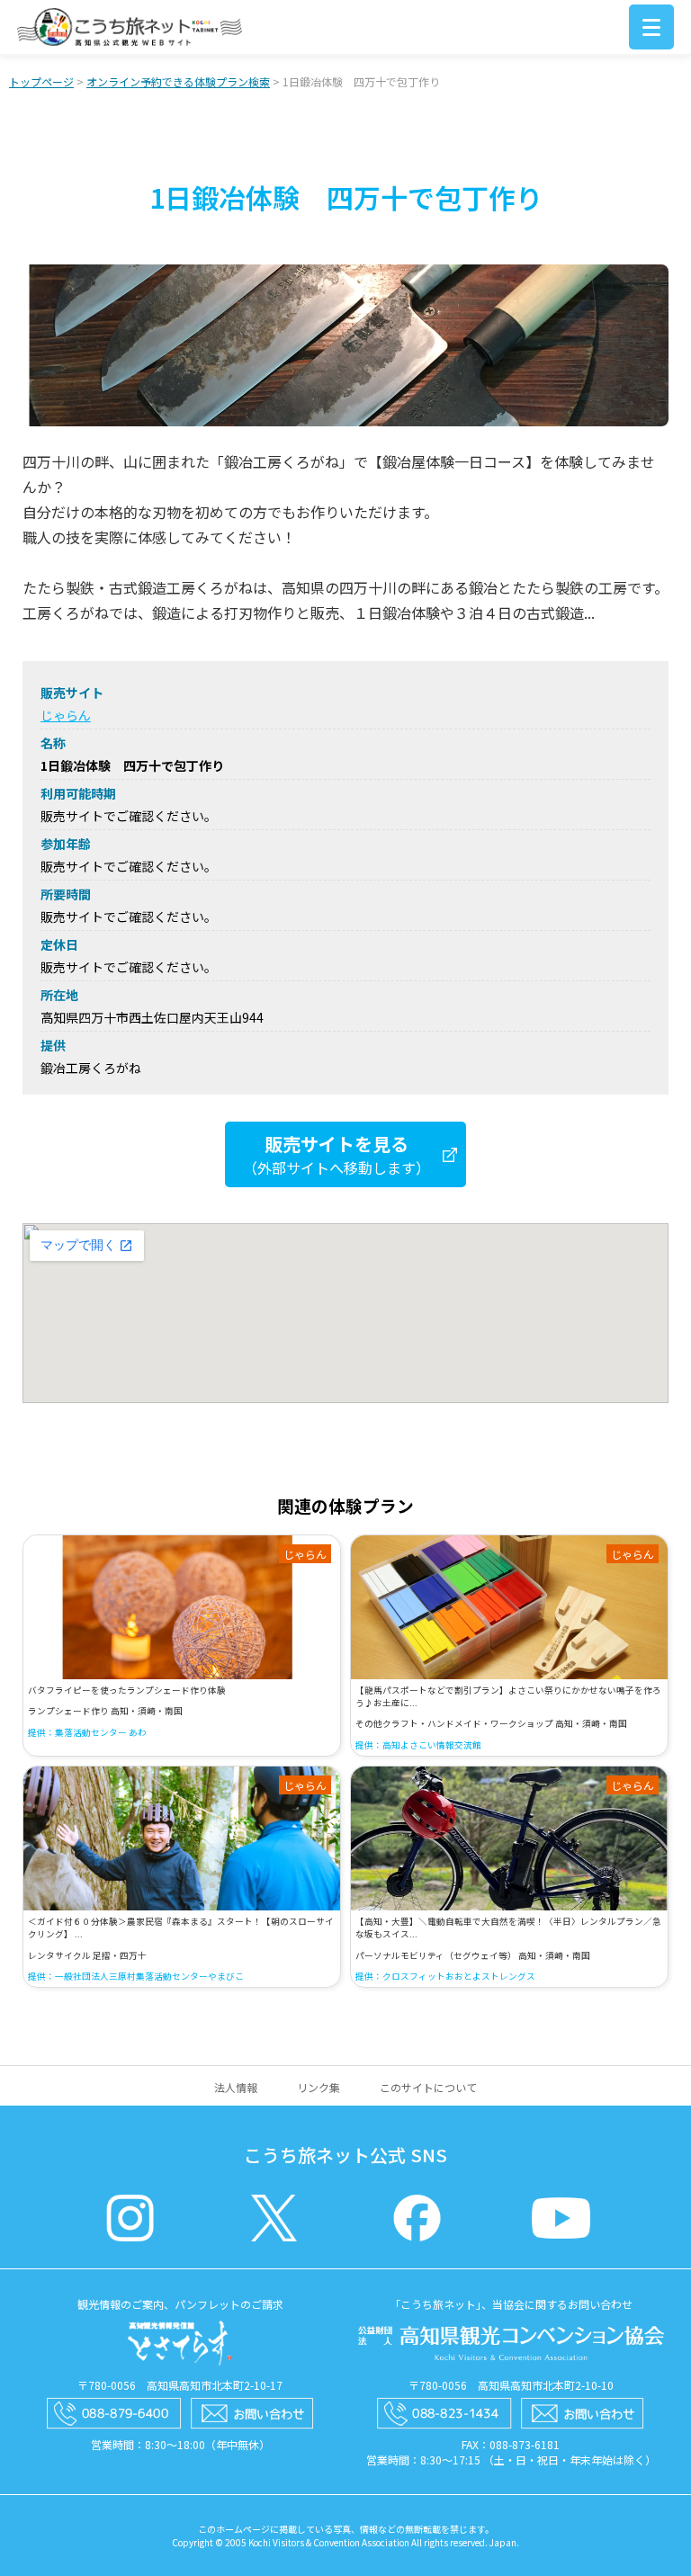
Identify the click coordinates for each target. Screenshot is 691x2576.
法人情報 (236, 2087)
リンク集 (319, 2087)
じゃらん (66, 715)
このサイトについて (428, 2087)
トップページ (41, 81)
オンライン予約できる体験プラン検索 (178, 81)
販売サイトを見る (337, 1154)
